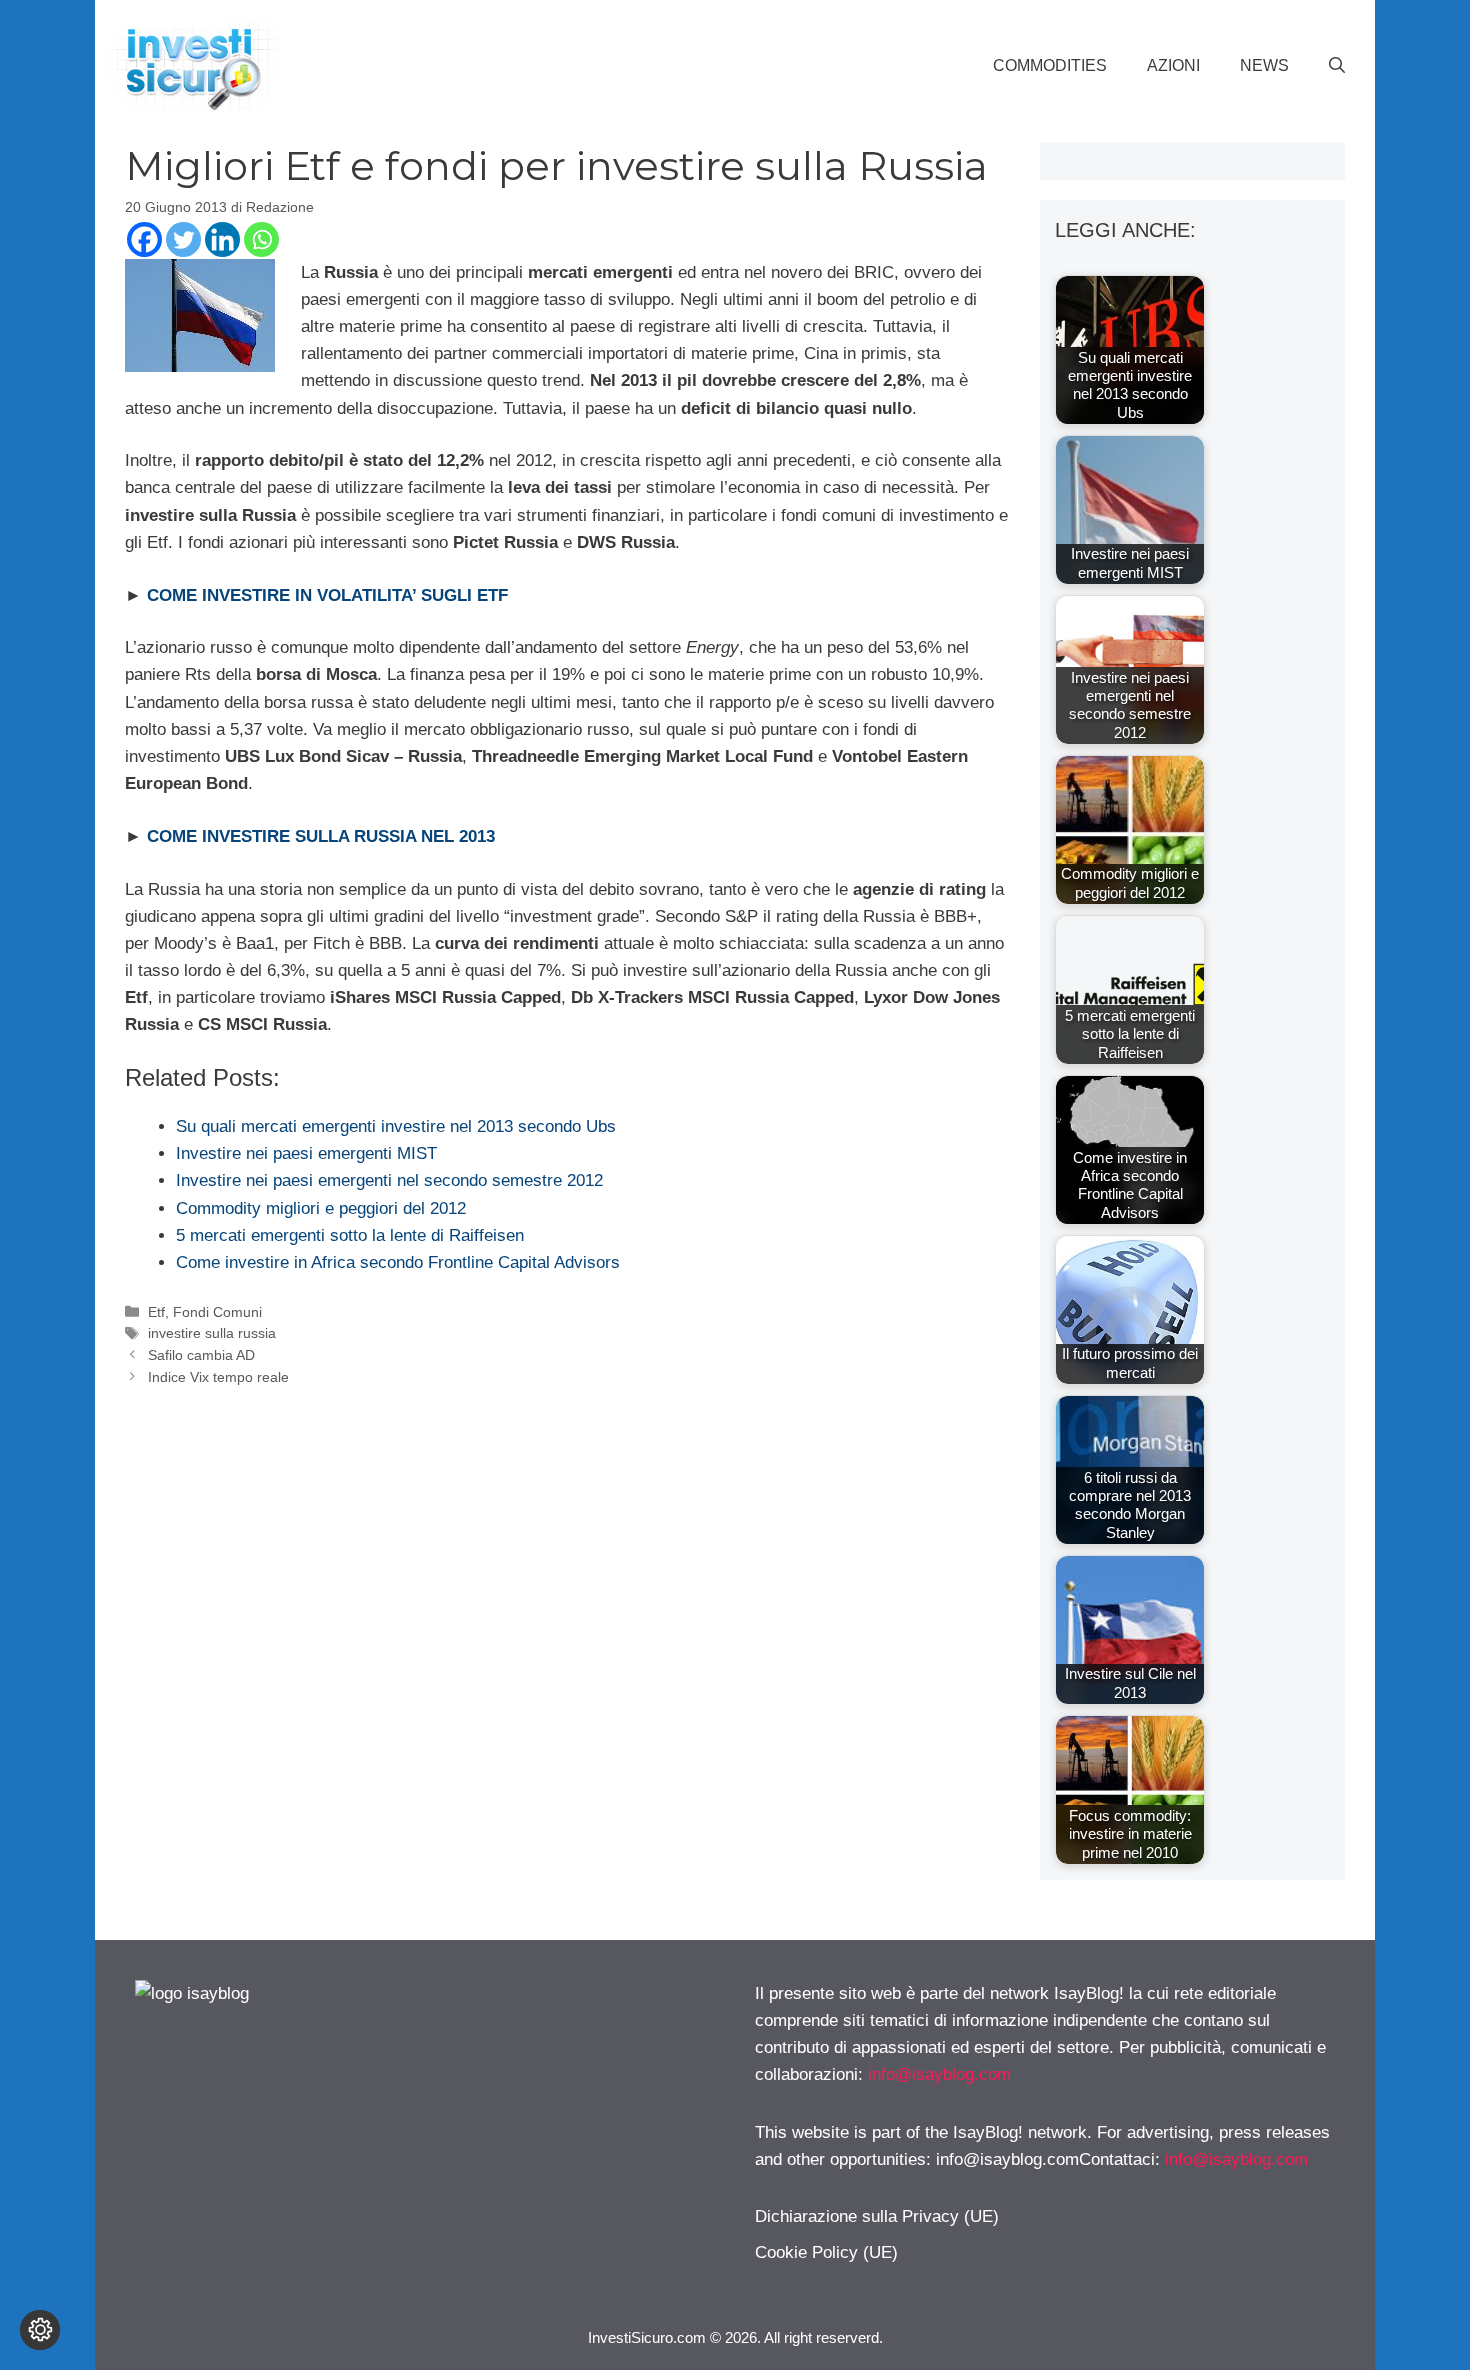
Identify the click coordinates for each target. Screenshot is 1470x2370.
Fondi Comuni (217, 1312)
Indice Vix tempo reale (218, 1377)
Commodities (1050, 65)
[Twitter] (183, 239)
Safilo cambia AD (201, 1355)
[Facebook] (144, 239)
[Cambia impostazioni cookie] (40, 2330)
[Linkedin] (222, 239)
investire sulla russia (212, 1333)
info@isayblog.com (939, 2074)
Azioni (1173, 65)
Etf (156, 1312)
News (1264, 65)
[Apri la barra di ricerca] (1337, 66)
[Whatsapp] (261, 239)
